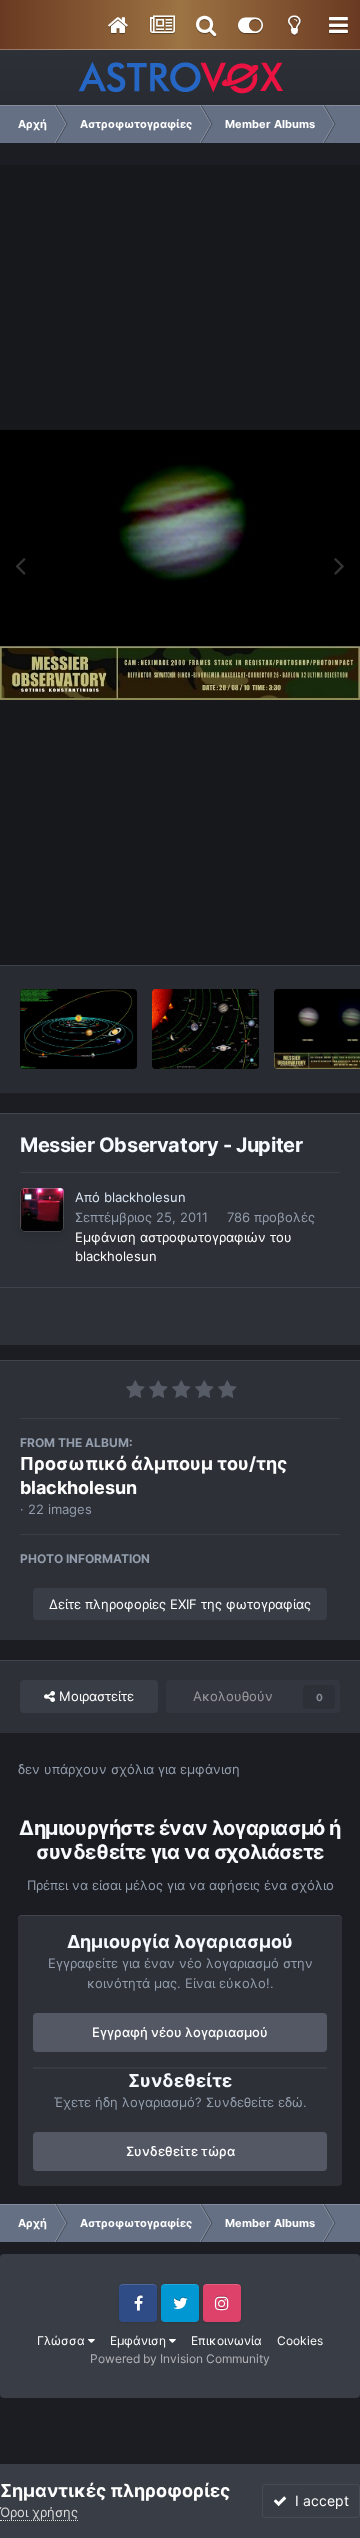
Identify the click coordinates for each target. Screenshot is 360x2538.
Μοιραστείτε (94, 1696)
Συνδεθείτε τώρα (180, 2151)
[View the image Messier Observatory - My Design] (78, 1029)
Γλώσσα (62, 2340)
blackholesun (145, 1197)
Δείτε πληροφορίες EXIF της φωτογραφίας (180, 1604)
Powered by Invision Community (180, 2358)
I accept (318, 2500)
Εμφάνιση (139, 2340)
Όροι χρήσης (39, 2512)
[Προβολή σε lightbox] (180, 565)
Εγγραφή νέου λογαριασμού (180, 2032)
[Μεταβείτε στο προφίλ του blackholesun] (42, 1210)
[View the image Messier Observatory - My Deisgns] (205, 1029)
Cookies (300, 2340)
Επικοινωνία (226, 2340)
